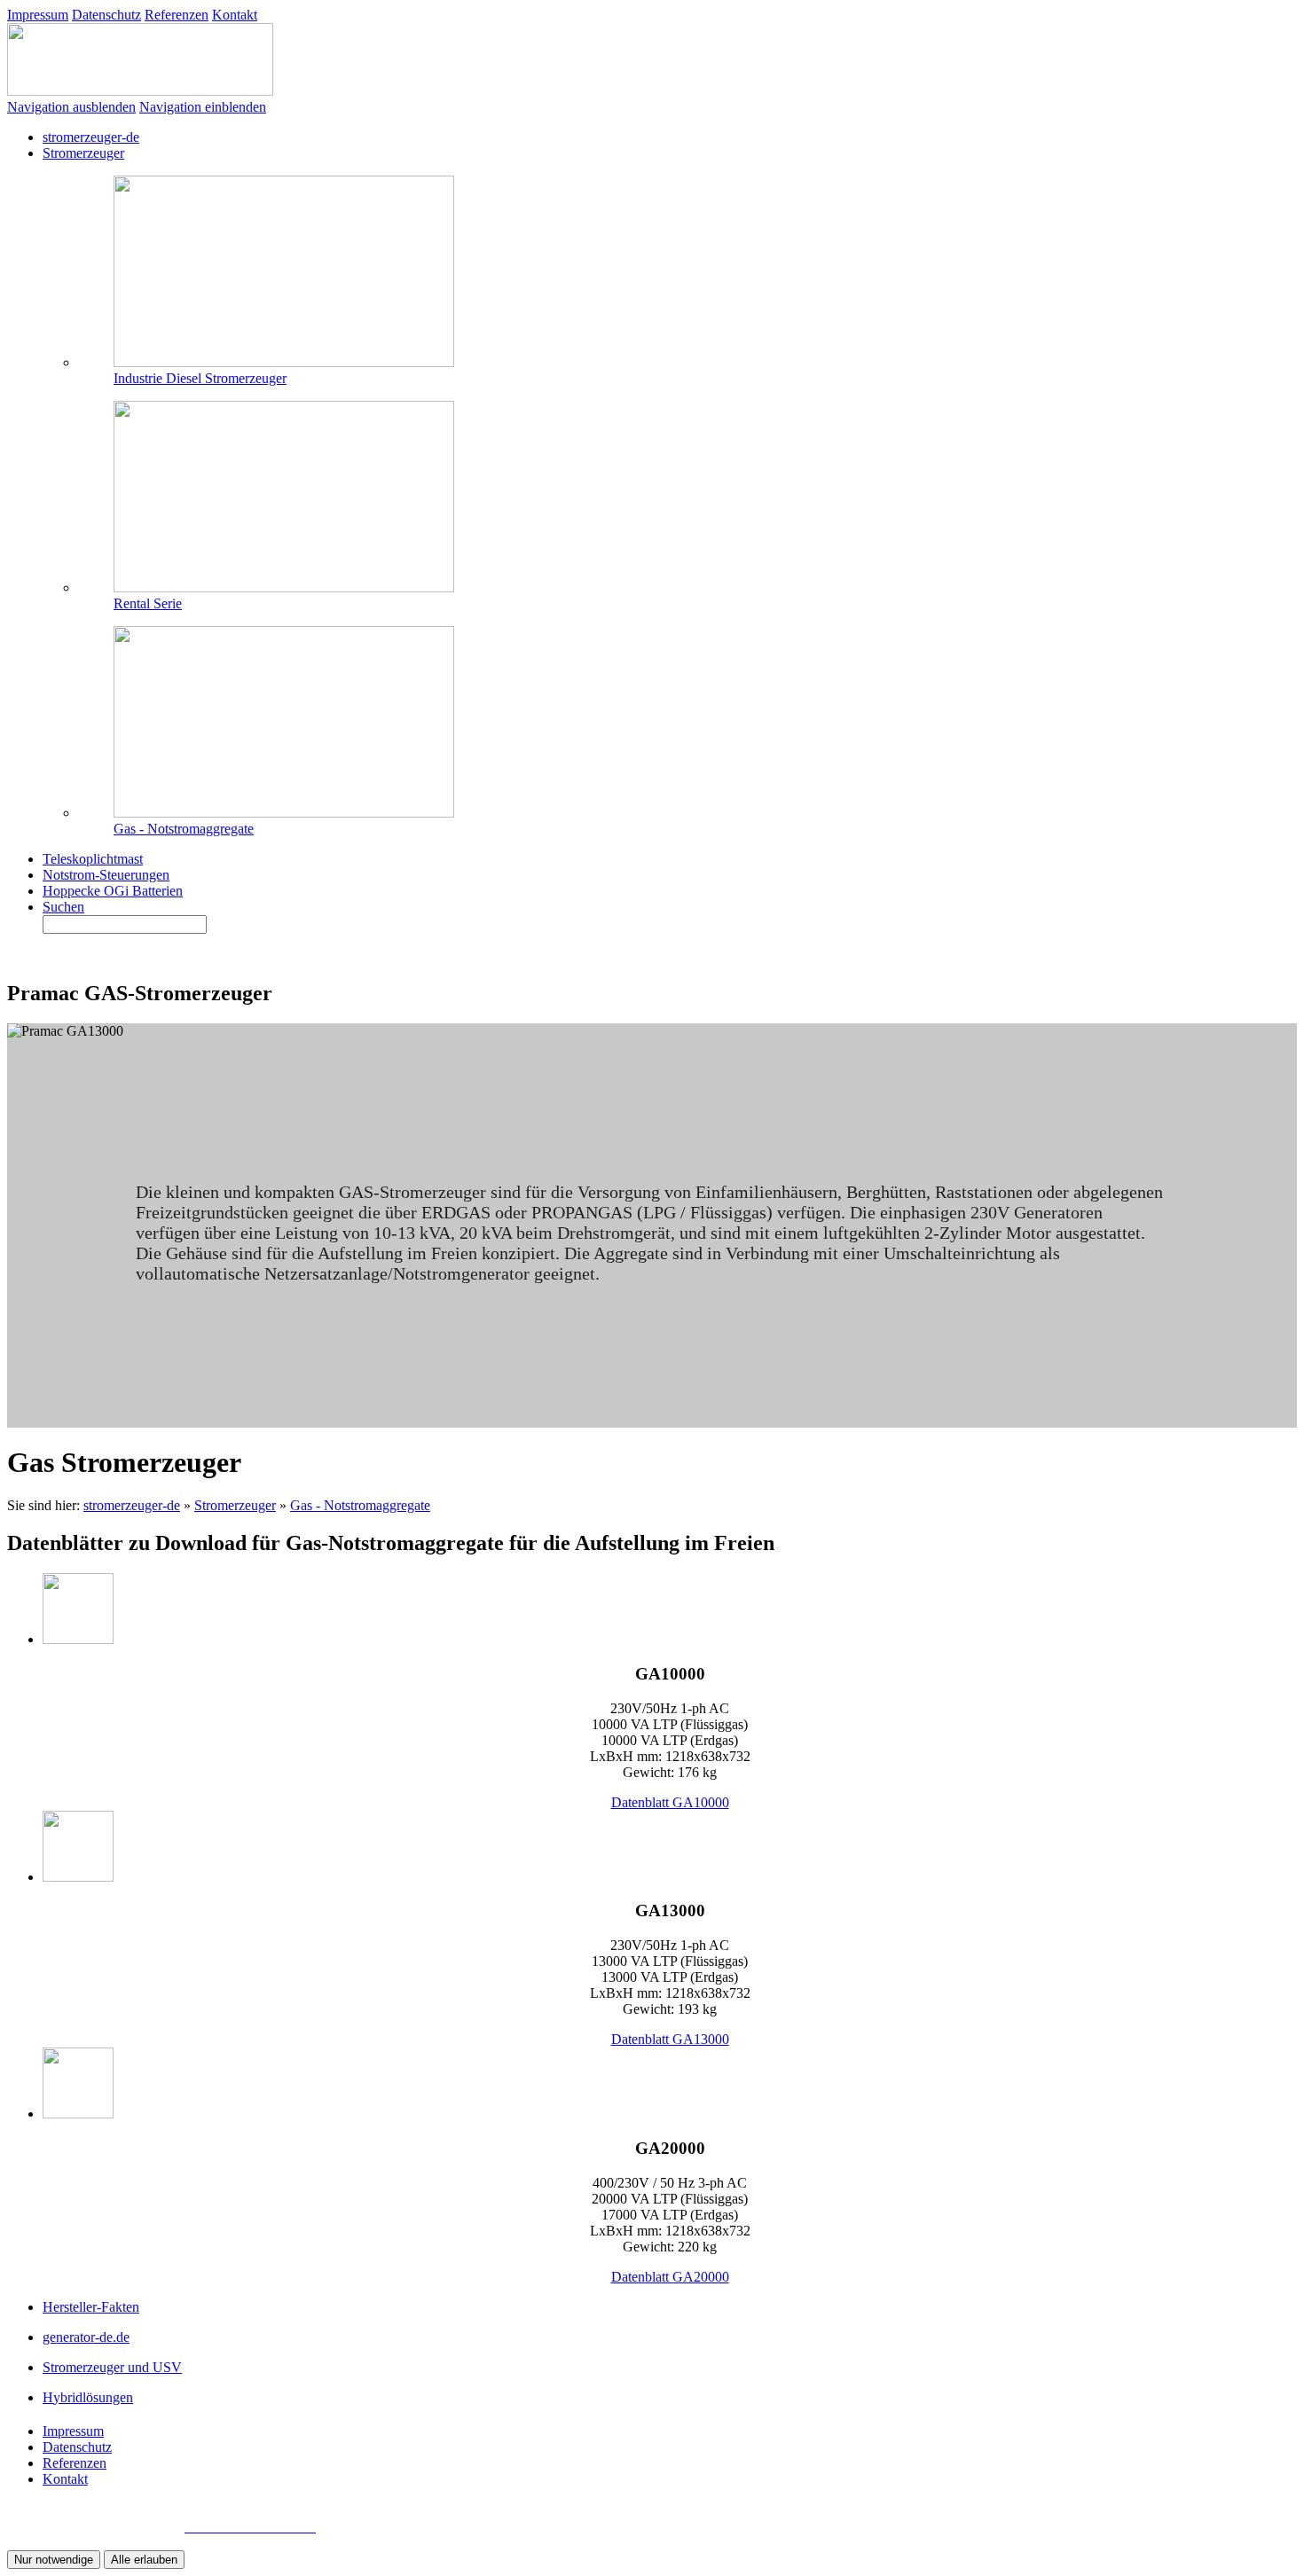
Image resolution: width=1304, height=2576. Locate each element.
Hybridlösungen (88, 2397)
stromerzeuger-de (132, 1505)
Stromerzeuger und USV (112, 2367)
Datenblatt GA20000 (670, 2277)
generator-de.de (86, 2337)
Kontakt (235, 15)
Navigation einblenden (203, 107)
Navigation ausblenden (71, 107)
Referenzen (177, 15)
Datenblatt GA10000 (670, 1802)
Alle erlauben (144, 2560)
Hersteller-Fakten (91, 2307)
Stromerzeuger (235, 1505)
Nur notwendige (54, 2560)
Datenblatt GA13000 (670, 2039)
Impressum (38, 15)
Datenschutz (106, 15)
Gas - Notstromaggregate (360, 1505)
